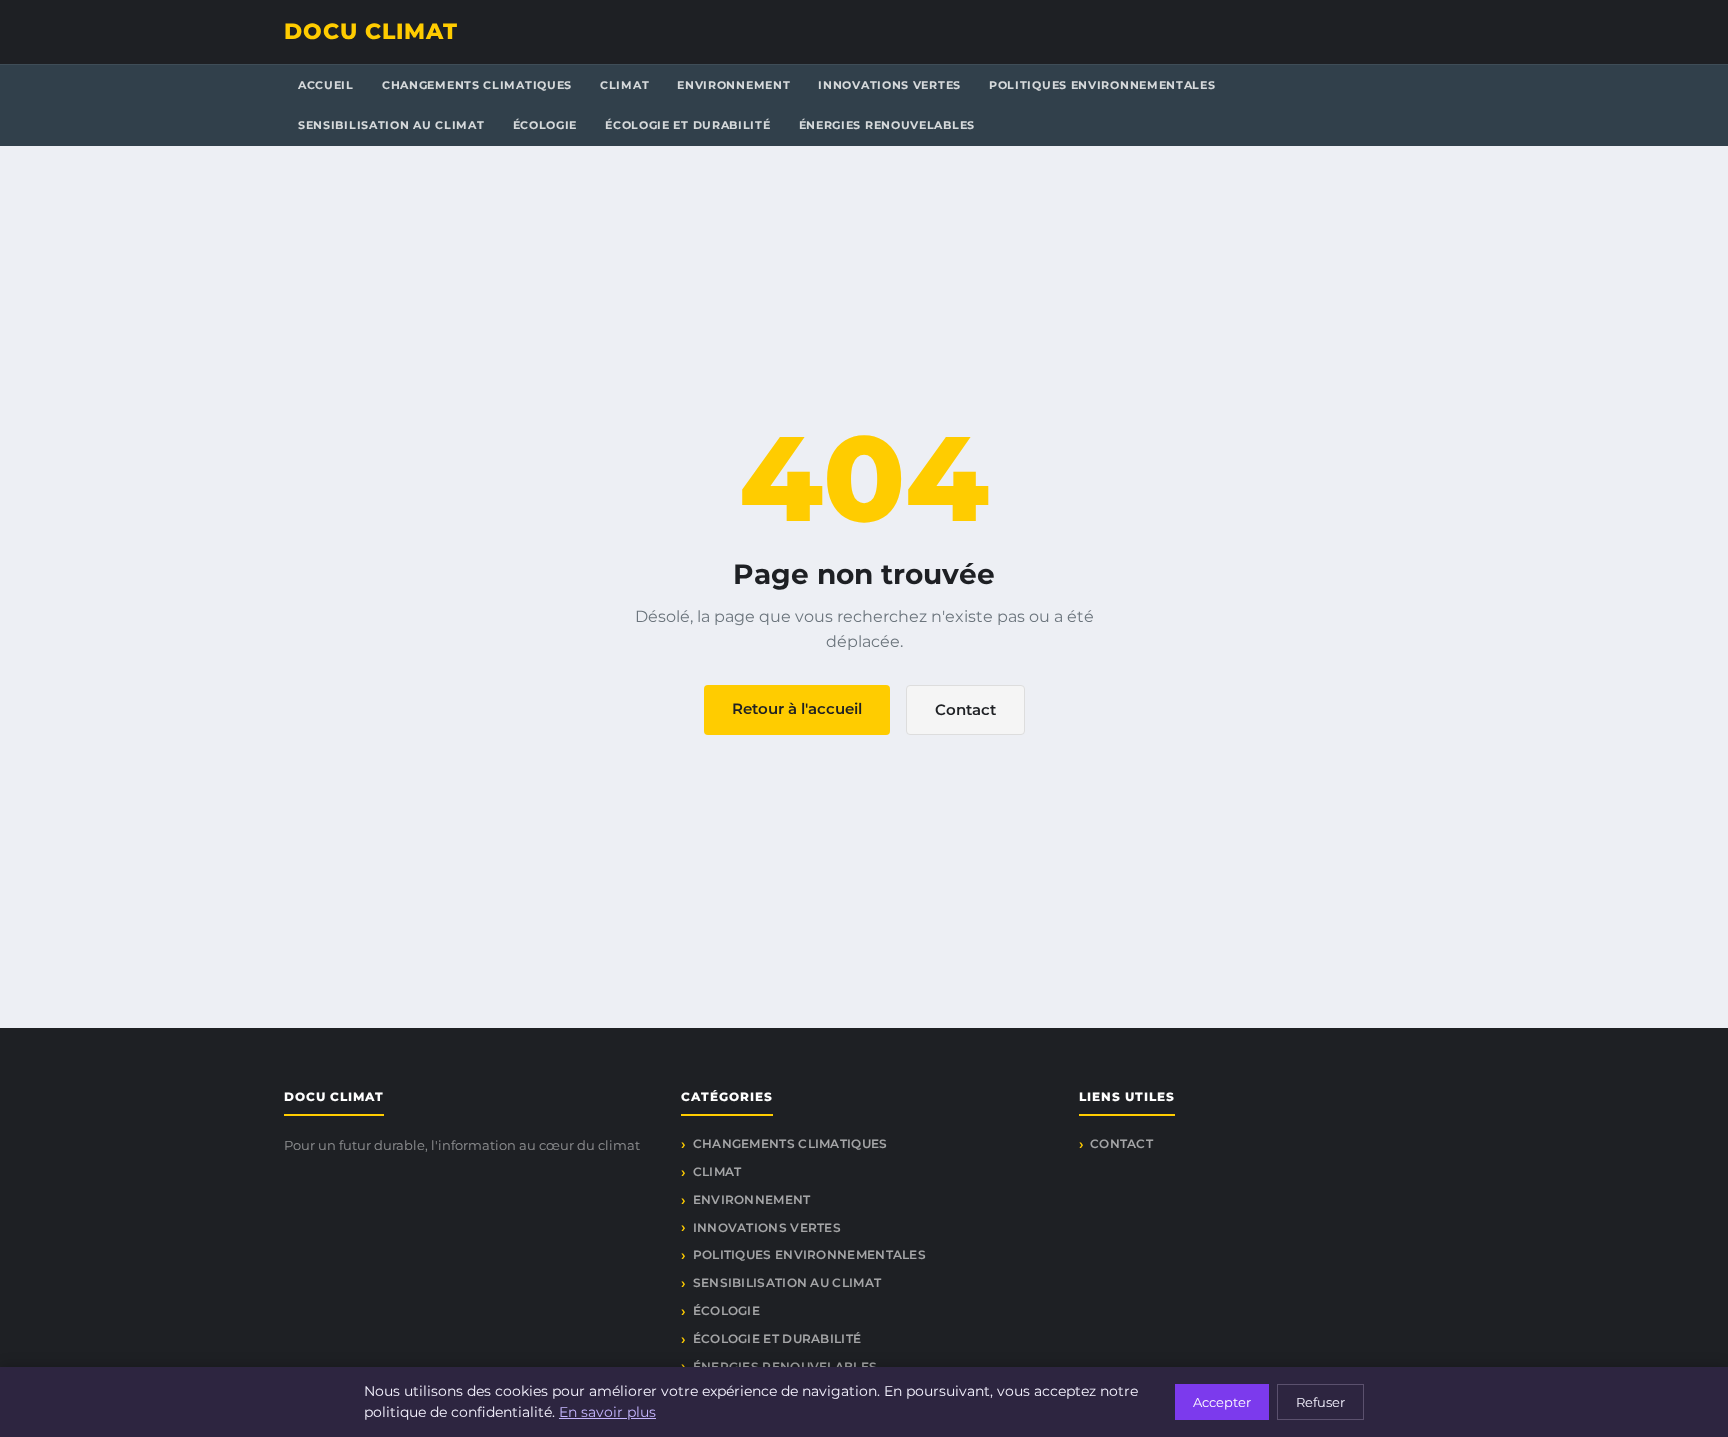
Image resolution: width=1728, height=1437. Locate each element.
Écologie (545, 125)
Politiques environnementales (1102, 85)
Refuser (1320, 1402)
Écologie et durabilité (687, 125)
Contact (965, 709)
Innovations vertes (889, 85)
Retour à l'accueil (797, 708)
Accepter (1222, 1402)
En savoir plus (607, 1412)
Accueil (326, 85)
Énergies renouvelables (887, 125)
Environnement (733, 85)
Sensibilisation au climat (391, 125)
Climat (624, 85)
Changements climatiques (477, 85)
